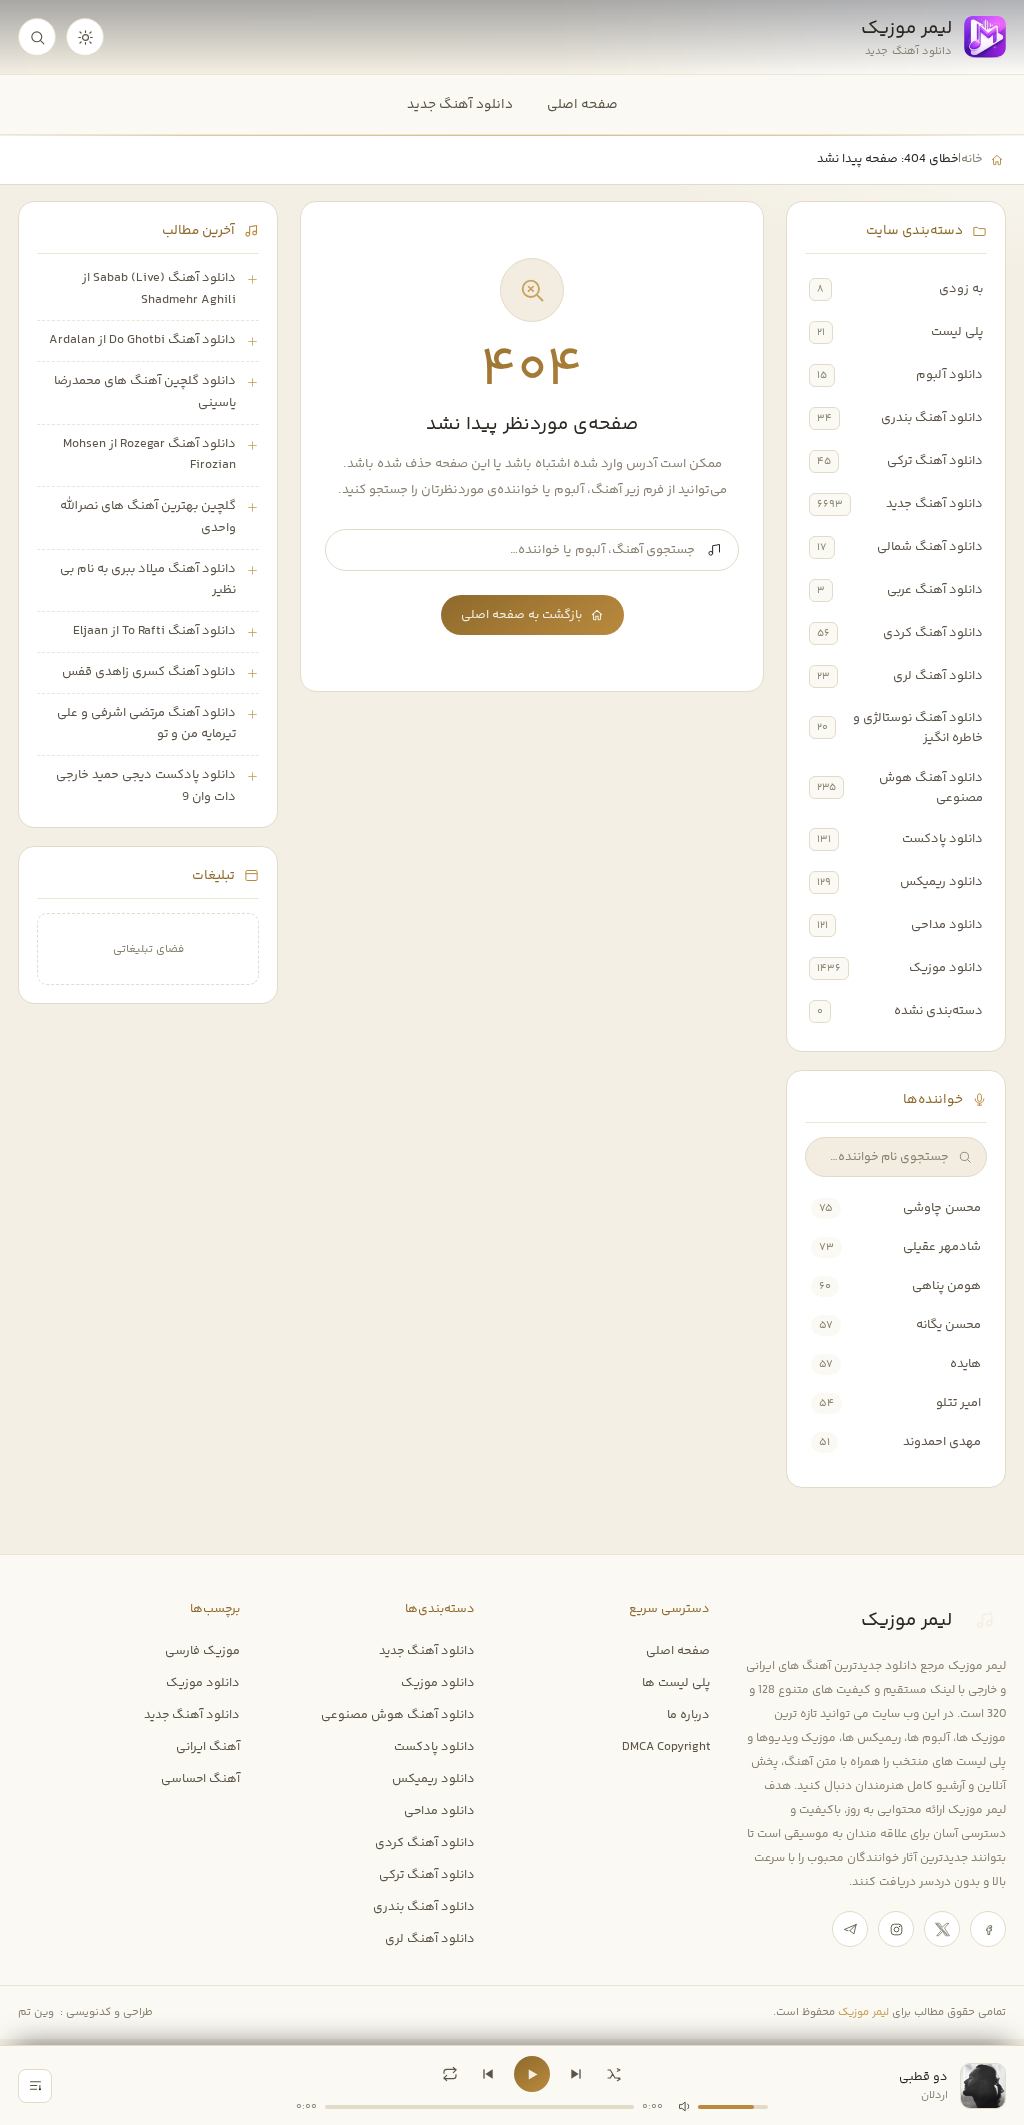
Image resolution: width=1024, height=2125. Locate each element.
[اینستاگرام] (896, 1929)
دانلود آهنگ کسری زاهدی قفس (149, 672)
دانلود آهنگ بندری (932, 418)
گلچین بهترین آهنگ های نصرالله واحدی (148, 517)
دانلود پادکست (942, 839)
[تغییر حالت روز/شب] (85, 37)
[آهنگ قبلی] (488, 2074)
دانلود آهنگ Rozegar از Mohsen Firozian (149, 455)
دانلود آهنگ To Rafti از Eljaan (154, 631)
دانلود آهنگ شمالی (930, 547)
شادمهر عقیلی (942, 1247)
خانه (971, 159)
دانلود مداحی (947, 925)
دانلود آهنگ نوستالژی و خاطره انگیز (918, 728)
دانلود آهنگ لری (938, 676)
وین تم (36, 2012)
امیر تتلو (958, 1403)
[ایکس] (942, 1929)
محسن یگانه (948, 1325)
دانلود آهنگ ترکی (935, 461)
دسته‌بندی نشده (938, 1011)
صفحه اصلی (582, 104)
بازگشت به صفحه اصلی (521, 615)
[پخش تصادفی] (614, 2074)
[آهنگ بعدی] (576, 2074)
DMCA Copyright (666, 1747)
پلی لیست (957, 332)
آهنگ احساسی (200, 1779)
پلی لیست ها (676, 1683)
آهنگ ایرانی (208, 1747)
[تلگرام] (850, 1929)
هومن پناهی (946, 1286)
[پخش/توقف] (532, 2074)
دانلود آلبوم (949, 375)
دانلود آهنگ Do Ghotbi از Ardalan (142, 340)
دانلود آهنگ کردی (933, 633)
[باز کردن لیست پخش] (35, 2086)
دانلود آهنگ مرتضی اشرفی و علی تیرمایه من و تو (146, 724)
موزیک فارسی (202, 1651)
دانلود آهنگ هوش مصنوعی (931, 788)
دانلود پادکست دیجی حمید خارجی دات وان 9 (146, 786)
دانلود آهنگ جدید (460, 104)
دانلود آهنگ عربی (935, 590)
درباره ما (688, 1715)
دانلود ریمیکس (941, 882)
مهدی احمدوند (942, 1442)
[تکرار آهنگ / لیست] (450, 2074)
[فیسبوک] (988, 1929)
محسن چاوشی (942, 1208)
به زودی (961, 289)
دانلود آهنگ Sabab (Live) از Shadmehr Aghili (159, 289)
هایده (965, 1364)
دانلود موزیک (946, 968)
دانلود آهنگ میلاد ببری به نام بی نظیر (148, 580)
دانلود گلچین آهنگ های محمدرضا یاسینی (145, 392)
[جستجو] (37, 37)
